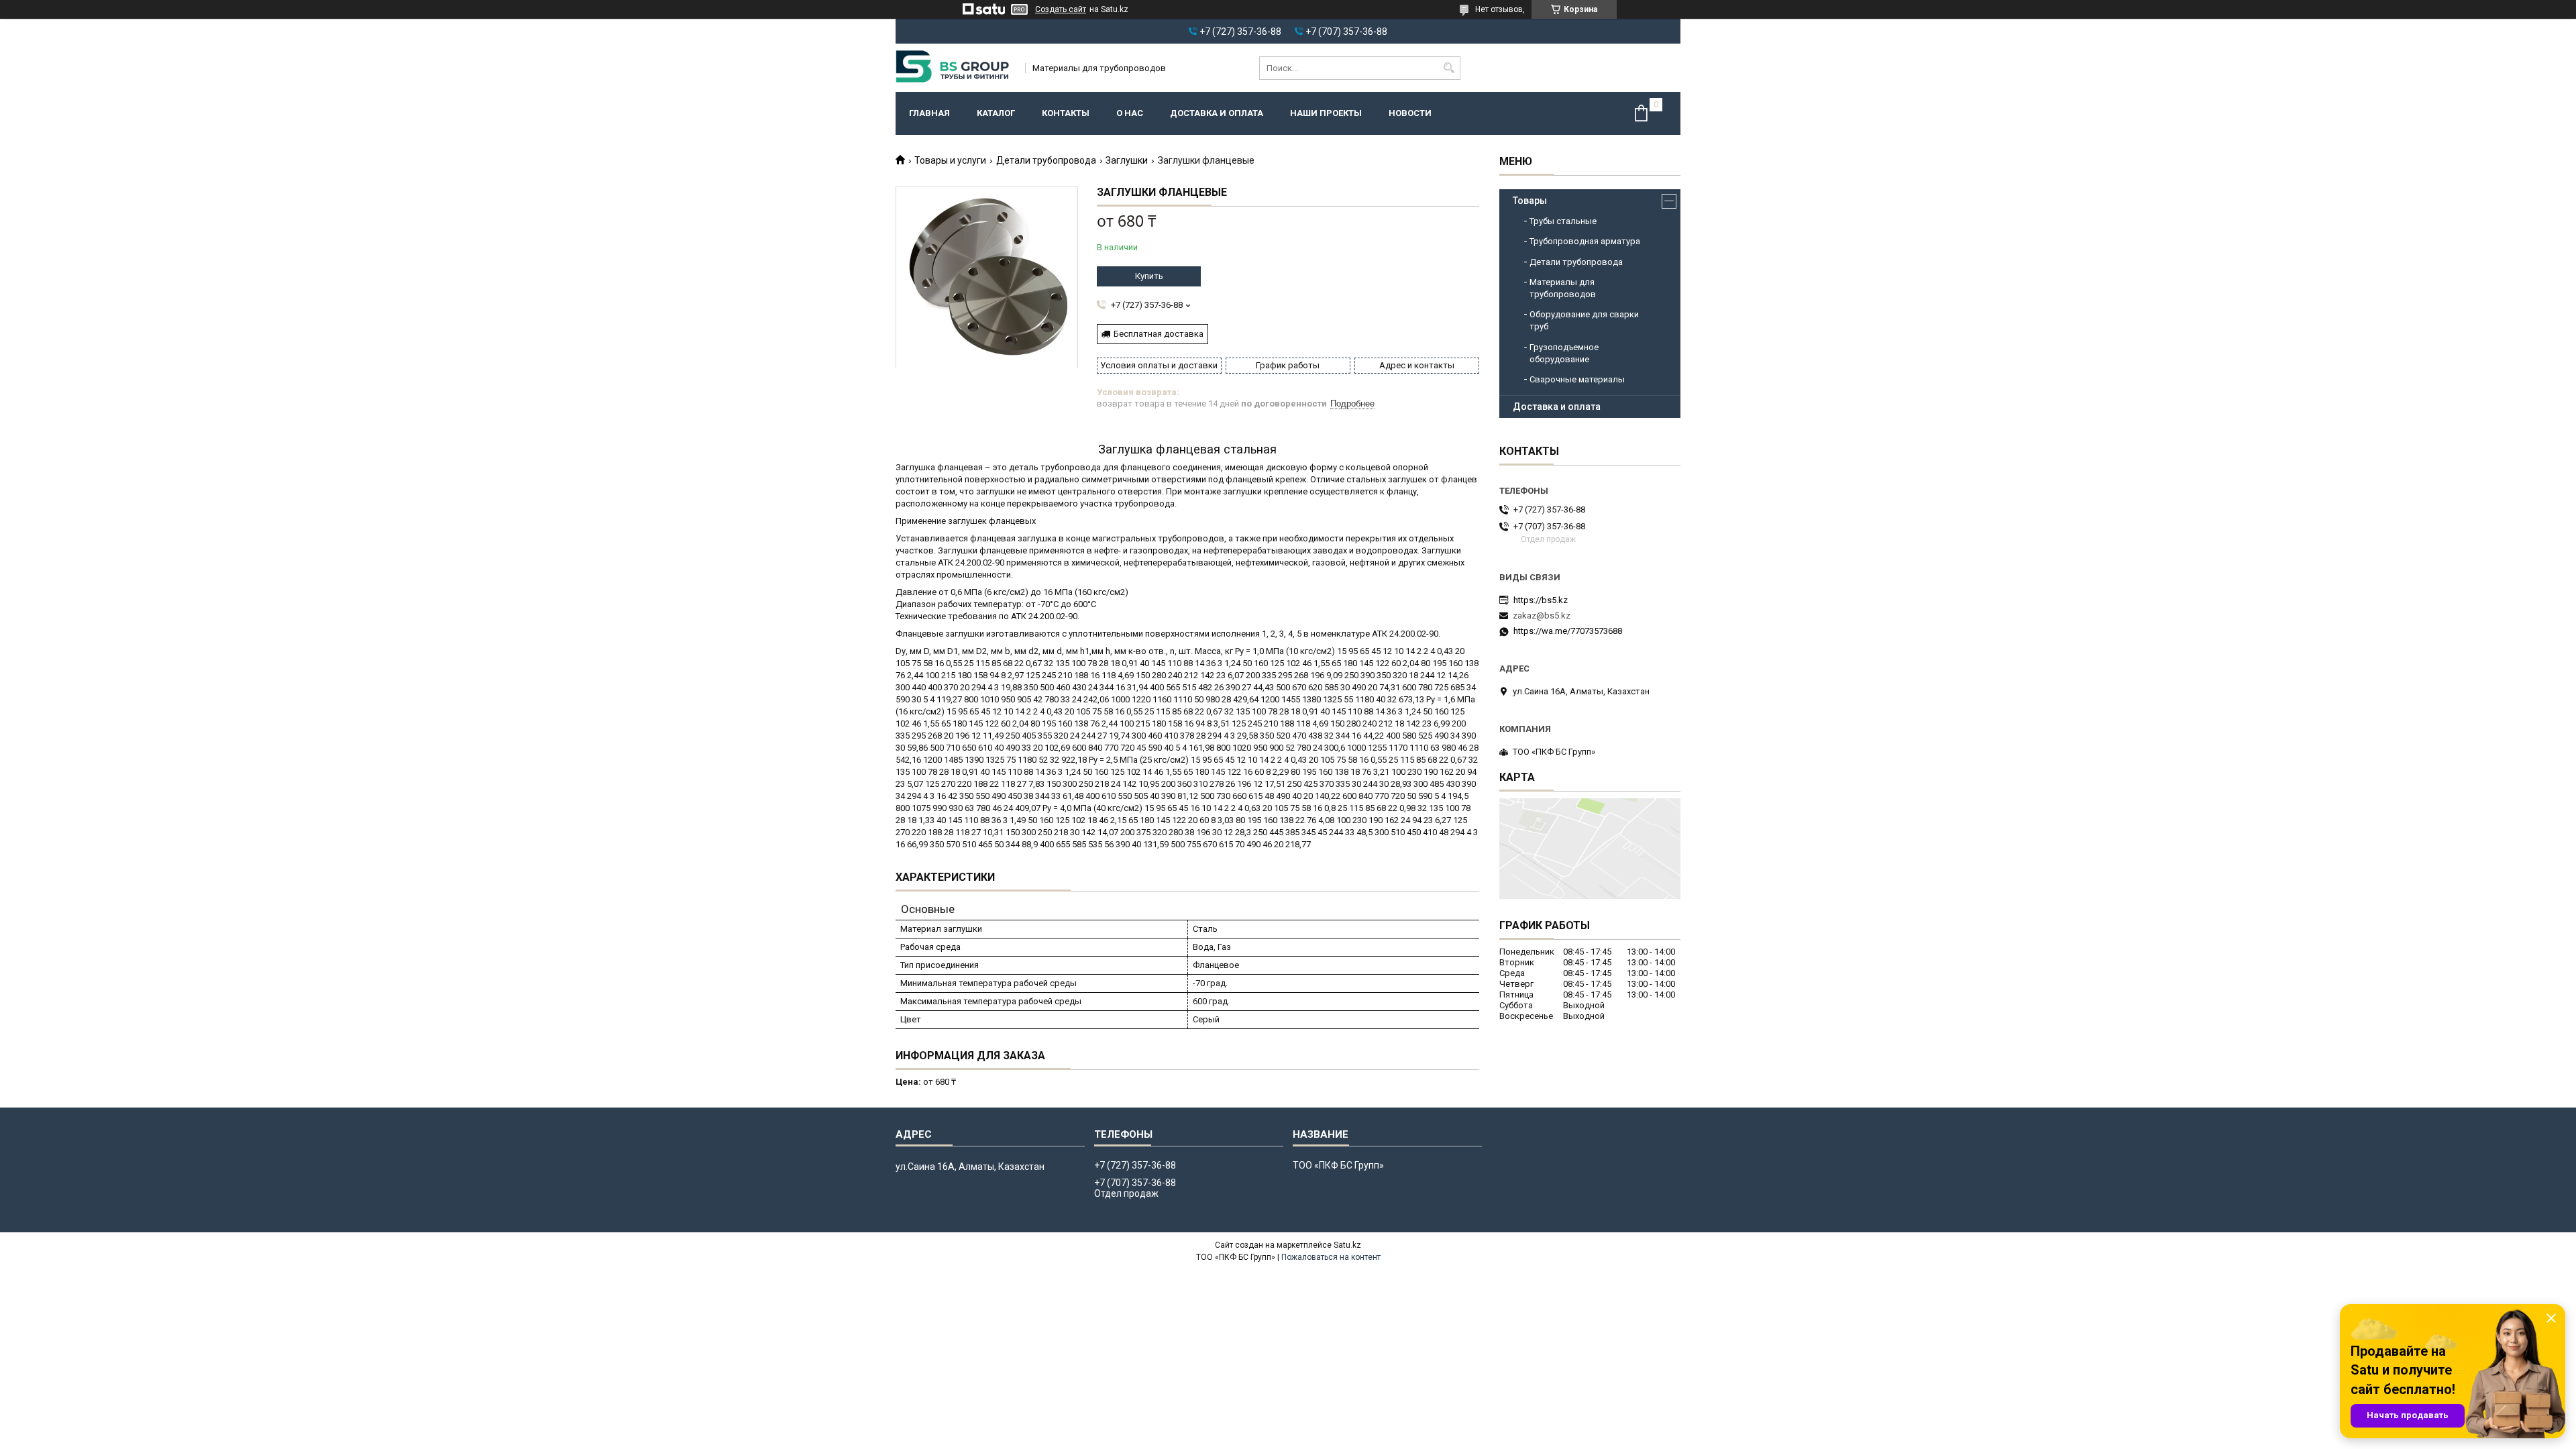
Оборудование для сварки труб (1584, 320)
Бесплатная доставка (1159, 334)
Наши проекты (1326, 113)
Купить (1149, 276)
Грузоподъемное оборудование (1564, 353)
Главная (929, 113)
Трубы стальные (1563, 221)
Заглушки (1127, 160)
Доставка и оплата (1217, 113)
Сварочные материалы (1577, 379)
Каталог (996, 113)
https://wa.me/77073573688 (1568, 631)
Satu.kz (1347, 1245)
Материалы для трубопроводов (1563, 288)
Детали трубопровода (1046, 160)
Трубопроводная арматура (1585, 241)
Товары (1530, 201)
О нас (1130, 113)
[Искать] (1449, 68)
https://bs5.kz (1541, 600)
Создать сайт (1061, 9)
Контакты (1066, 113)
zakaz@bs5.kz (1542, 615)
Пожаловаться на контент (1331, 1257)
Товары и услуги (950, 160)
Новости (1410, 113)
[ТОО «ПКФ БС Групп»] (956, 68)
